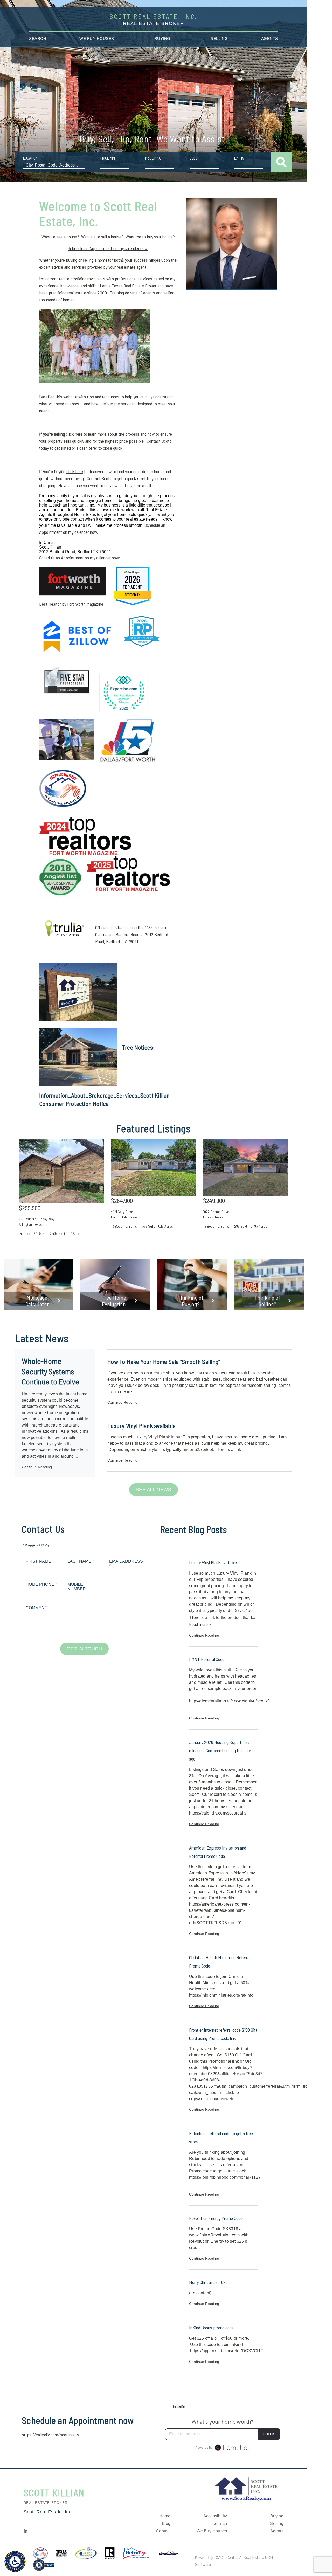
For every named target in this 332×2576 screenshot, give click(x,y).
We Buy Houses (97, 39)
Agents (270, 39)
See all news (153, 1490)
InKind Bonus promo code (211, 2328)
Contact (163, 2531)
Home (165, 2516)
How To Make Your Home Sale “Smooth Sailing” (164, 1362)
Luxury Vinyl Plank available (141, 1426)
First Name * (40, 1561)
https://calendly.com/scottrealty (50, 2435)
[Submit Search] (281, 162)
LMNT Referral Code (207, 1659)
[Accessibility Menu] (15, 2561)
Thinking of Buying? (191, 1301)
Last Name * (81, 1561)
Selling (219, 39)
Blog (166, 2523)
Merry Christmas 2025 (208, 2282)
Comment (36, 1608)
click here (74, 434)
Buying (162, 39)
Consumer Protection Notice (74, 1103)
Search (38, 39)
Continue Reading (37, 1467)
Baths (239, 158)
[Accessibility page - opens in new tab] (44, 2567)
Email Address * (126, 1564)
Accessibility (215, 2516)
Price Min (108, 158)
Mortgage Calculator (37, 1301)
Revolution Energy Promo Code (216, 2218)
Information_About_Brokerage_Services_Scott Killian (105, 1095)
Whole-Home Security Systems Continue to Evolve (50, 1371)
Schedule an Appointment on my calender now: (108, 248)
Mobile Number (77, 1587)
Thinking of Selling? (267, 1301)
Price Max (153, 158)
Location (30, 158)
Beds (194, 158)
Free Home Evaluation (114, 1301)
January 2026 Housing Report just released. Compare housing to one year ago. (223, 1750)
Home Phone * (41, 1584)
